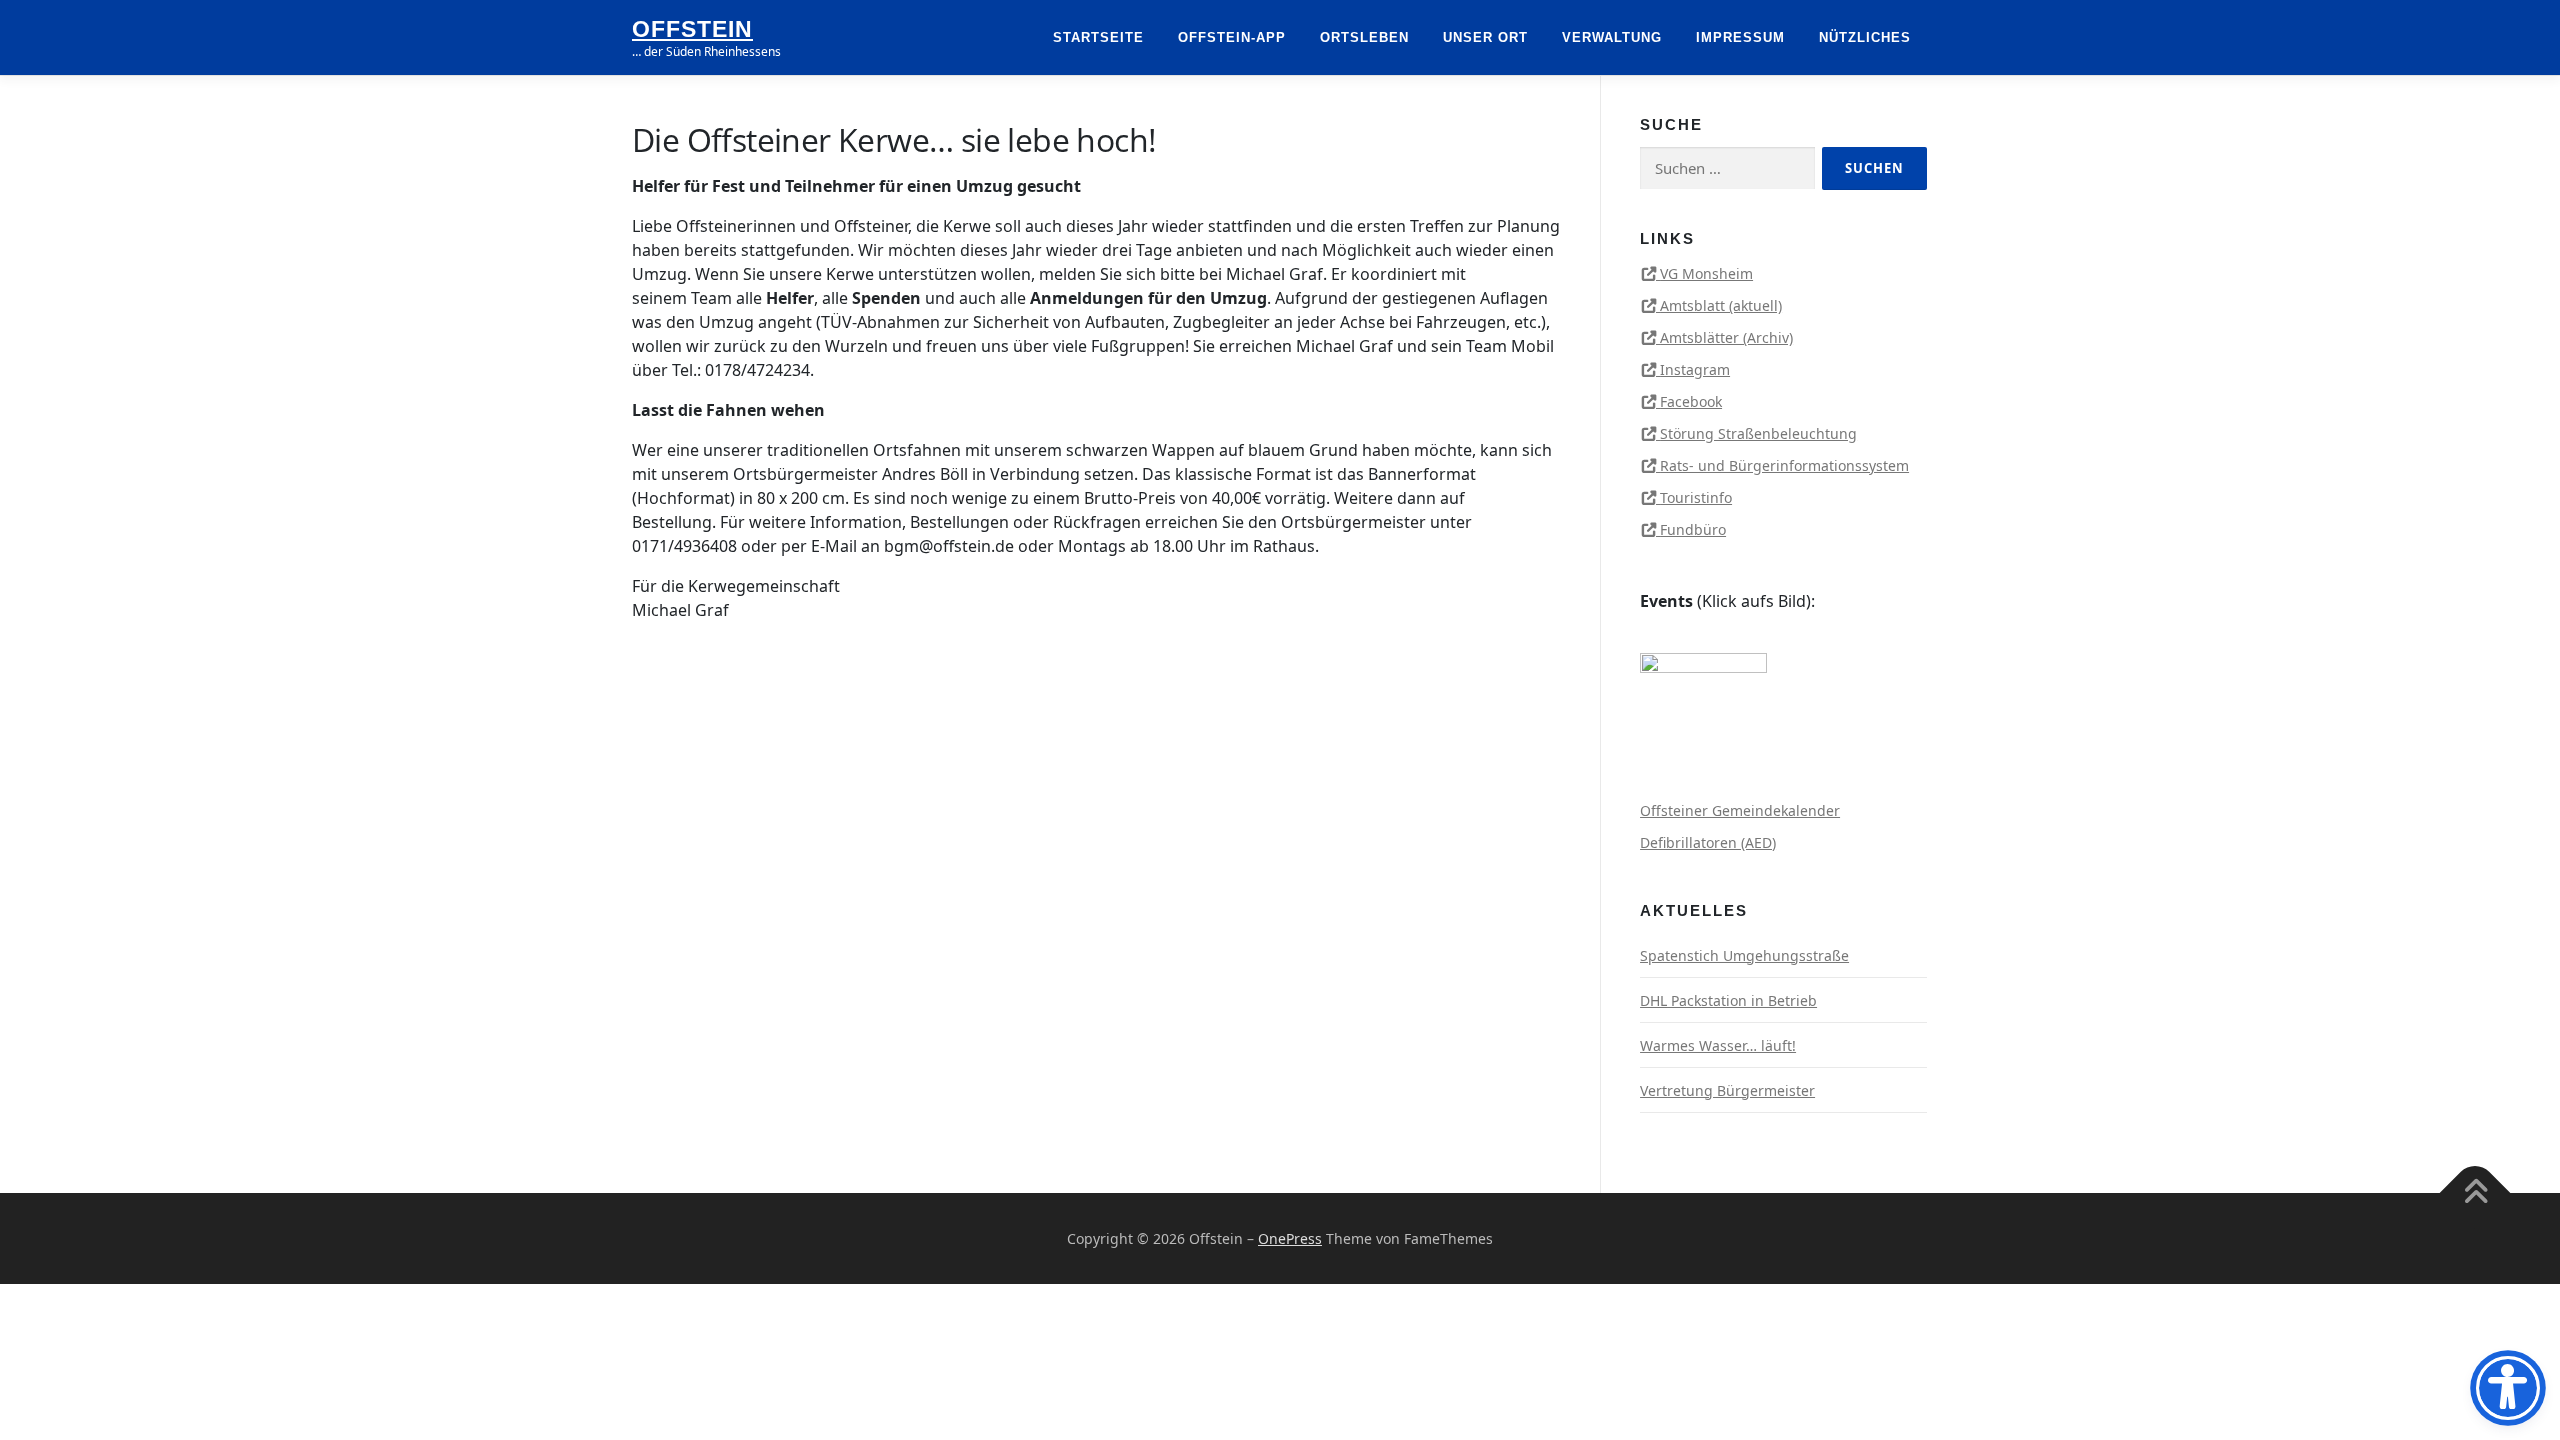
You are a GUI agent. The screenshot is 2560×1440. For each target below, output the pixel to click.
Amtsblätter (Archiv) (1726, 337)
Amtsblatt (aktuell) (1721, 305)
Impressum (1740, 37)
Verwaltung (1612, 37)
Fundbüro (1693, 529)
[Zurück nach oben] (2475, 1192)
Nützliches (1865, 37)
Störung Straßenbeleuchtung (1758, 433)
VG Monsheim (1706, 273)
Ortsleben (1364, 37)
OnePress (1290, 1238)
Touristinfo (1696, 497)
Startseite (1098, 37)
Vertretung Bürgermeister (1727, 1090)
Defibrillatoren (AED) (1708, 842)
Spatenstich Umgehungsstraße (1744, 955)
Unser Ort (1485, 37)
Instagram (1695, 369)
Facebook (1691, 401)
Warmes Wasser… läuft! (1718, 1045)
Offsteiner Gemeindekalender (1740, 810)
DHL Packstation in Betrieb (1728, 1000)
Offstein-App (1232, 37)
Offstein (692, 29)
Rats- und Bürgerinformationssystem (1784, 465)
